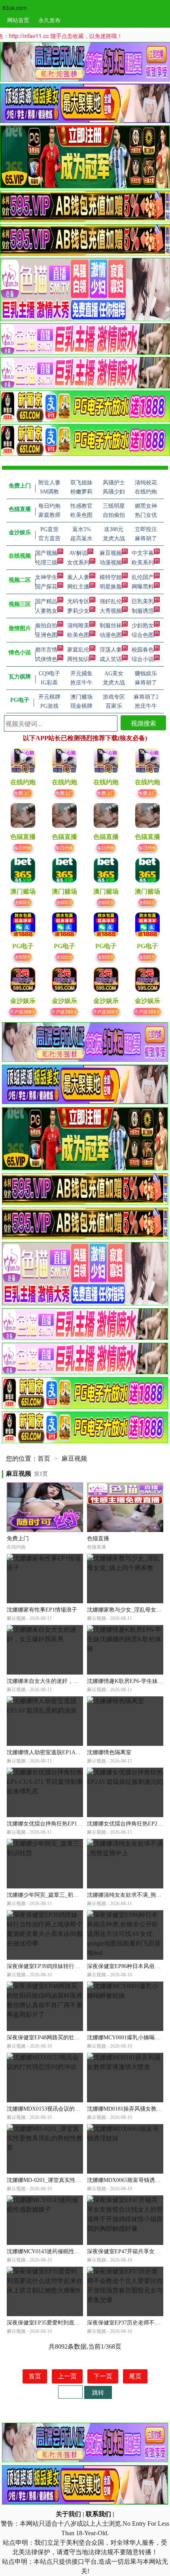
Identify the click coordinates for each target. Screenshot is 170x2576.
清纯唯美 (78, 626)
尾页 (135, 2376)
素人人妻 (78, 577)
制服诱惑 (143, 611)
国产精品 (46, 601)
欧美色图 (78, 635)
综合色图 (143, 635)
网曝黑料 (143, 587)
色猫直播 (98, 1539)
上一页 (67, 2376)
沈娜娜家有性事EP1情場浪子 (42, 1610)
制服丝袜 (111, 626)
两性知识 (78, 659)
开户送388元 (23, 1011)
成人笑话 (111, 659)
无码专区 (78, 601)
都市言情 (46, 650)
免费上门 (23, 793)
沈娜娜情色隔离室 (109, 1752)
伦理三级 (46, 563)
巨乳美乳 (143, 601)
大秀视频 (111, 611)
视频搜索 (144, 723)
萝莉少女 (78, 611)
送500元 (23, 957)
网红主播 (78, 587)
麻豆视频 (111, 553)
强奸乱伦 (111, 601)
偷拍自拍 (46, 626)
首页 (44, 1459)
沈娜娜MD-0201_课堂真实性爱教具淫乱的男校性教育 (72, 2180)
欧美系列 (143, 563)
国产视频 (46, 553)
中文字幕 (143, 553)
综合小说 (143, 659)
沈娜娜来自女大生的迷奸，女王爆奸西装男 (59, 1681)
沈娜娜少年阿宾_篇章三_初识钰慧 (48, 1895)
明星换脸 (111, 587)
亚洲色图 (46, 635)
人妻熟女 (46, 611)
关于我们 (68, 2514)
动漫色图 (111, 635)
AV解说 (78, 553)
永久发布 (49, 20)
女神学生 (46, 577)
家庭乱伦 (78, 650)
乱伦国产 (143, 577)
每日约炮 (23, 847)
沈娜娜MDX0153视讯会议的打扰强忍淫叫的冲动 (66, 2109)
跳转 (98, 2392)
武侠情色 (46, 659)
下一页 (103, 2376)
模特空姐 (111, 577)
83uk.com (15, 8)
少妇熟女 (143, 626)
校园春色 (143, 650)
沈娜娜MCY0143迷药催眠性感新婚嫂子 (54, 2251)
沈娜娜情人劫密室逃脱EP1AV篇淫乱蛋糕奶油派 (65, 1752)
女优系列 (78, 563)
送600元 (23, 902)
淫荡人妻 (111, 650)
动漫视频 (111, 563)
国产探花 (46, 587)
